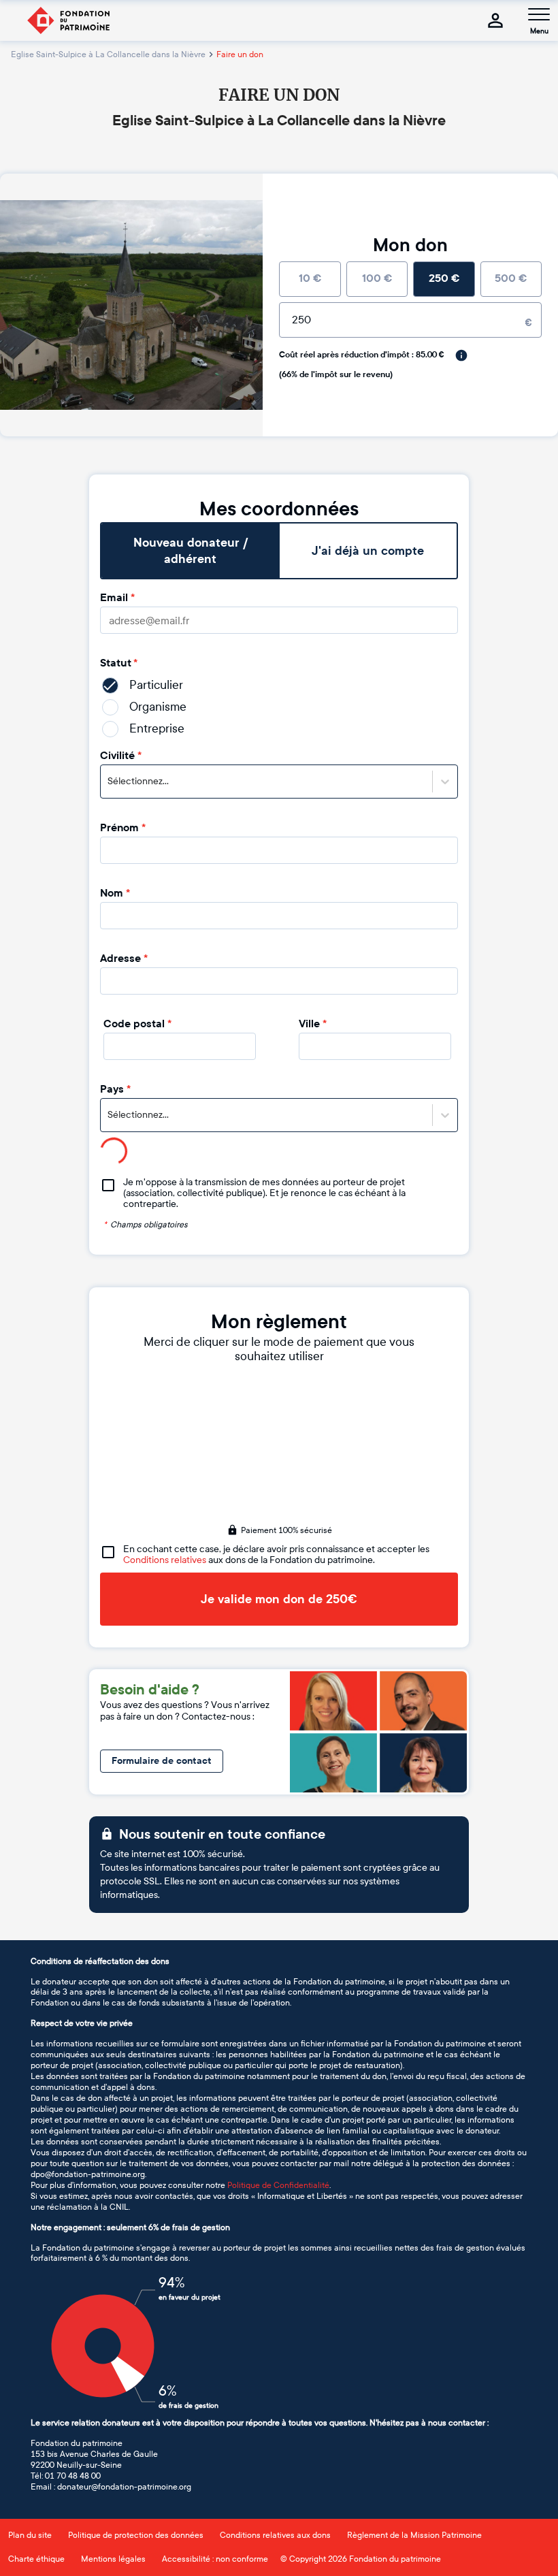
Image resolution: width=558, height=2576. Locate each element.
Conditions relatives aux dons (275, 2535)
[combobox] (109, 782)
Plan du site (30, 2535)
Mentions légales (113, 2559)
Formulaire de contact (162, 1761)
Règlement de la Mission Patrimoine (414, 2535)
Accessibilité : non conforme (215, 2559)
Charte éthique (36, 2559)
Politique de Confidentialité (278, 2185)
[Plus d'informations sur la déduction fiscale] (461, 355)
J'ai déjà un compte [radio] (368, 551)
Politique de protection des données (136, 2535)
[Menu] (539, 14)
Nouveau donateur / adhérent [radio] (191, 551)
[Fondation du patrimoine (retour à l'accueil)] (68, 20)
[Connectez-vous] (495, 20)
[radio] (310, 279)
